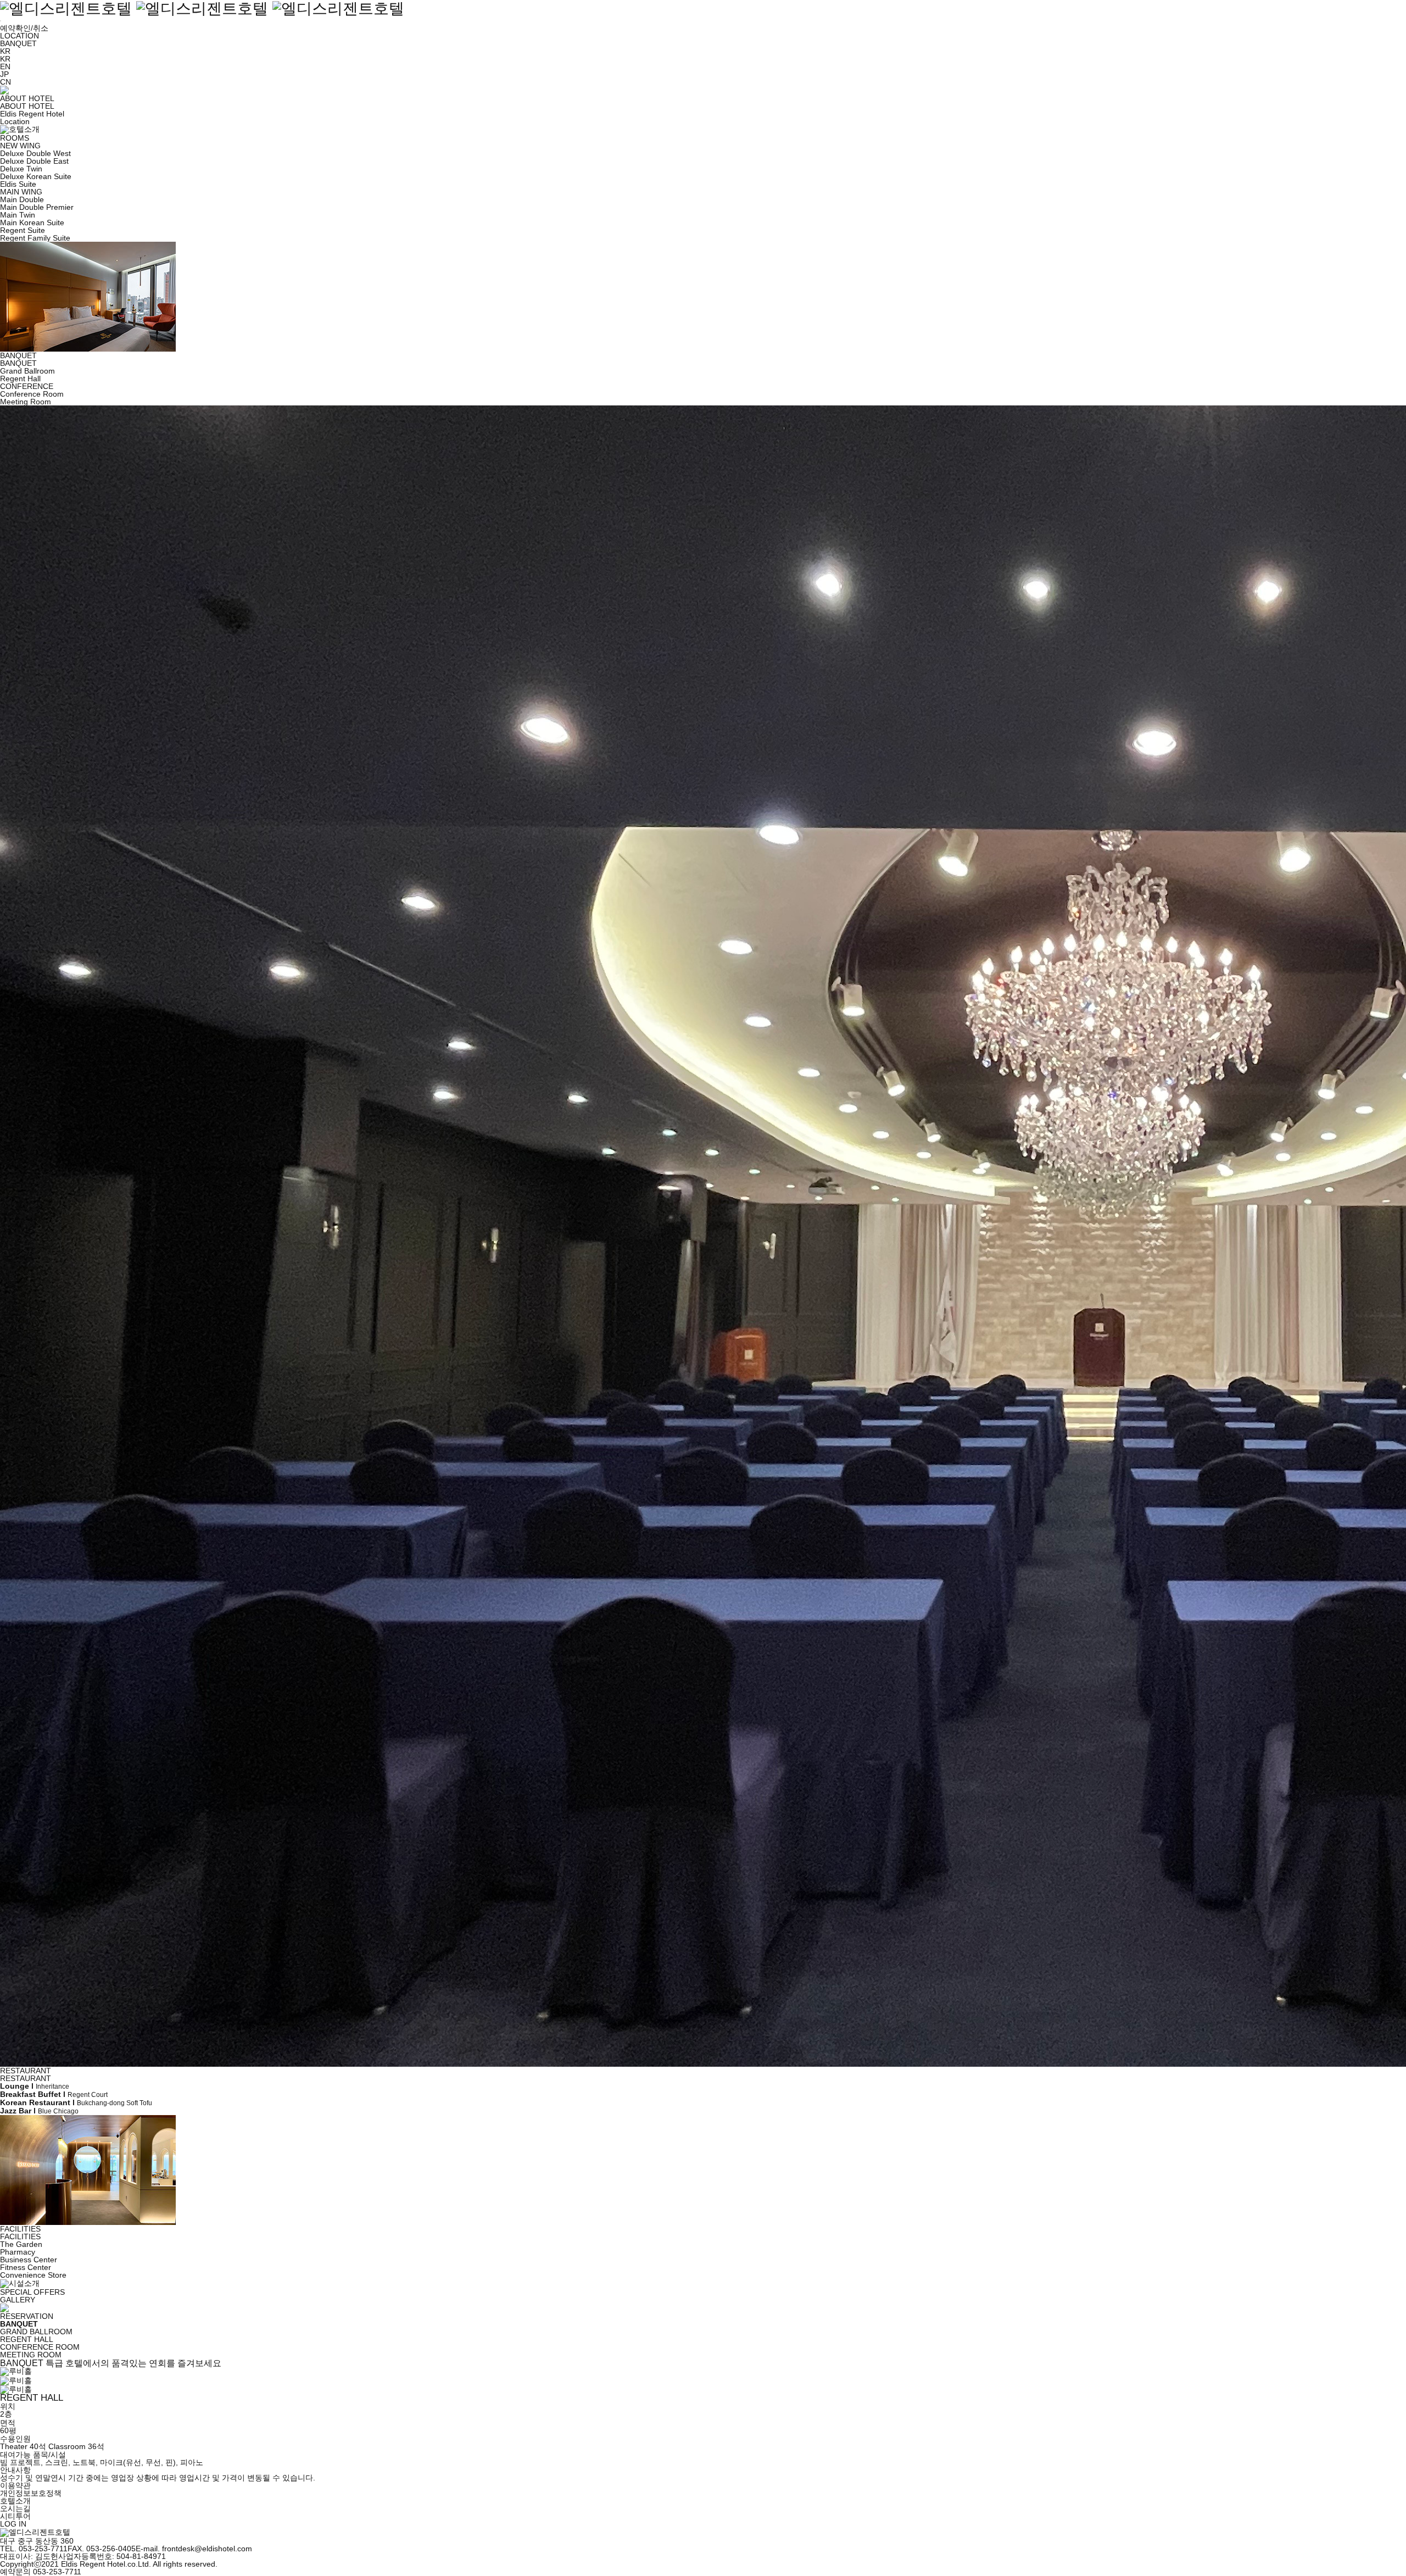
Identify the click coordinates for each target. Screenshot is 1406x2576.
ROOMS (15, 138)
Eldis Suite (18, 184)
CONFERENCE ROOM (40, 2347)
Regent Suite (23, 230)
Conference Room (32, 394)
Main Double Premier (37, 207)
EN (5, 66)
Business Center (29, 2260)
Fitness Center (26, 2267)
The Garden (21, 2244)
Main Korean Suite (32, 222)
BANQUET (18, 43)
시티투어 (15, 2516)
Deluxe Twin (21, 169)
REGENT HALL (27, 2339)
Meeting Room (26, 402)
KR (5, 59)
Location (15, 121)
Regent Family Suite (35, 238)
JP (4, 74)
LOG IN (13, 2524)
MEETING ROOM (31, 2355)
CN (5, 82)
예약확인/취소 (24, 28)
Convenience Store (33, 2275)
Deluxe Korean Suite (36, 176)
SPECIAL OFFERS (32, 2292)
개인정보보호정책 (31, 2493)
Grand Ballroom (27, 371)
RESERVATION (27, 2316)
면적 (8, 2423)
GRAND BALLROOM (36, 2332)
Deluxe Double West (35, 153)
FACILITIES (20, 2229)
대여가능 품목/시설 (33, 2455)
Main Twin (18, 215)
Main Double (22, 199)
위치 (8, 2406)
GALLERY (18, 2300)
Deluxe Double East (34, 161)
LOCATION (19, 36)
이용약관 (15, 2485)
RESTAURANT (26, 2071)
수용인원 (15, 2439)
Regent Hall (20, 379)
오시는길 (15, 2508)
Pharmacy (18, 2252)
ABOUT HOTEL (27, 98)
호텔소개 (15, 2501)
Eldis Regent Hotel (32, 114)
